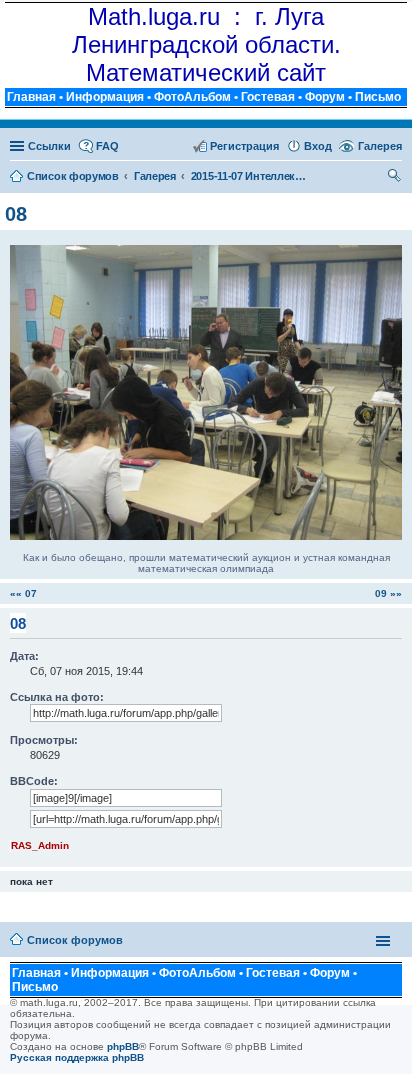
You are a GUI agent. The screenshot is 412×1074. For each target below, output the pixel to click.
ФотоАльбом (192, 97)
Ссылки (49, 146)
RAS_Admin (40, 845)
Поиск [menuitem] (395, 178)
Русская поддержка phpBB (77, 1057)
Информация (105, 97)
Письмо (378, 97)
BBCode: (34, 781)
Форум (325, 97)
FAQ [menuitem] (107, 146)
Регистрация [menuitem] (244, 146)
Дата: (24, 656)
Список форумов (75, 940)
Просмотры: (44, 740)
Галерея (380, 146)
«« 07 (23, 593)
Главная (31, 97)
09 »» (388, 593)
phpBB (123, 1046)
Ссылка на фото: (57, 697)
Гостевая (268, 97)
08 (16, 214)
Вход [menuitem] (318, 146)
